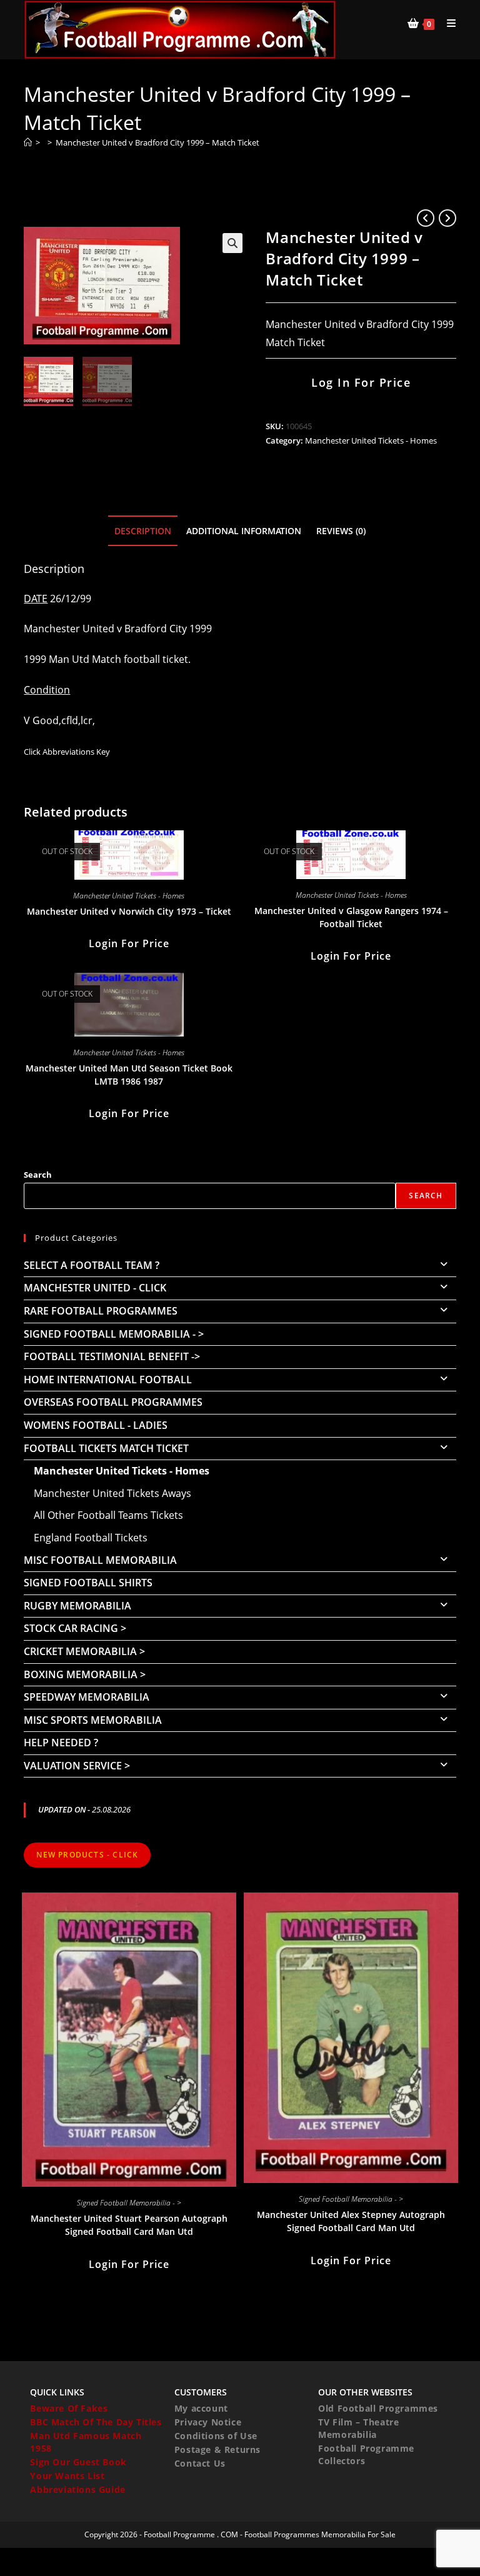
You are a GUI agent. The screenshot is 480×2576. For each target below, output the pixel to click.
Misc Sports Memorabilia (93, 1720)
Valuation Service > (77, 1766)
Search (38, 1175)
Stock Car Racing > (75, 1628)
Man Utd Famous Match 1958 (86, 2442)
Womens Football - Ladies (96, 1425)
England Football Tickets (91, 1538)
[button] (232, 243)
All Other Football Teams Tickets (108, 1515)
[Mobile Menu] (447, 23)
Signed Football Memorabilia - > (114, 1334)
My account (201, 2408)
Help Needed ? (61, 1743)
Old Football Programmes (378, 2408)
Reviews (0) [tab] (341, 531)
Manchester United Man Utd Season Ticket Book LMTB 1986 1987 (129, 1075)
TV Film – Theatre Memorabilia (358, 2428)
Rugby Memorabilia (77, 1606)
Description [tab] (143, 531)
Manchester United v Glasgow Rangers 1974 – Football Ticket (351, 917)
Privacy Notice (208, 2422)
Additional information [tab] (244, 531)
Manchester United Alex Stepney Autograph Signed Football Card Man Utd (351, 2221)
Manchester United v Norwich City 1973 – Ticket (129, 911)
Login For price (129, 943)
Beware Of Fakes (69, 2408)
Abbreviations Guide (77, 2489)
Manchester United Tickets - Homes (371, 440)
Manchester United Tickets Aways (112, 1493)
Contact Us (200, 2463)
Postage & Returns (217, 2449)
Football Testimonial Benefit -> (112, 1356)
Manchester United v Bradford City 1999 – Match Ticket (157, 142)
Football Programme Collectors (366, 2454)
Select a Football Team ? (92, 1265)
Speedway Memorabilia (87, 1697)
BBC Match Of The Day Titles (96, 2422)
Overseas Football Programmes (113, 1402)
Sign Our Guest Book (78, 2462)
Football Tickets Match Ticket (106, 1448)
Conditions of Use (216, 2436)
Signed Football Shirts (88, 1583)
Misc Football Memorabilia (100, 1560)
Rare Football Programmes (101, 1311)
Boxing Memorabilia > (85, 1674)
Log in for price (361, 382)
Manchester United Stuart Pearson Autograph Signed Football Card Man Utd (129, 2225)
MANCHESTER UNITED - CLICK (95, 1288)
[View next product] (447, 218)
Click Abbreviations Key (67, 752)
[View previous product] (426, 218)
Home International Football (108, 1380)
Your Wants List (67, 2476)
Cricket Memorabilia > (84, 1651)
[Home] (28, 142)
